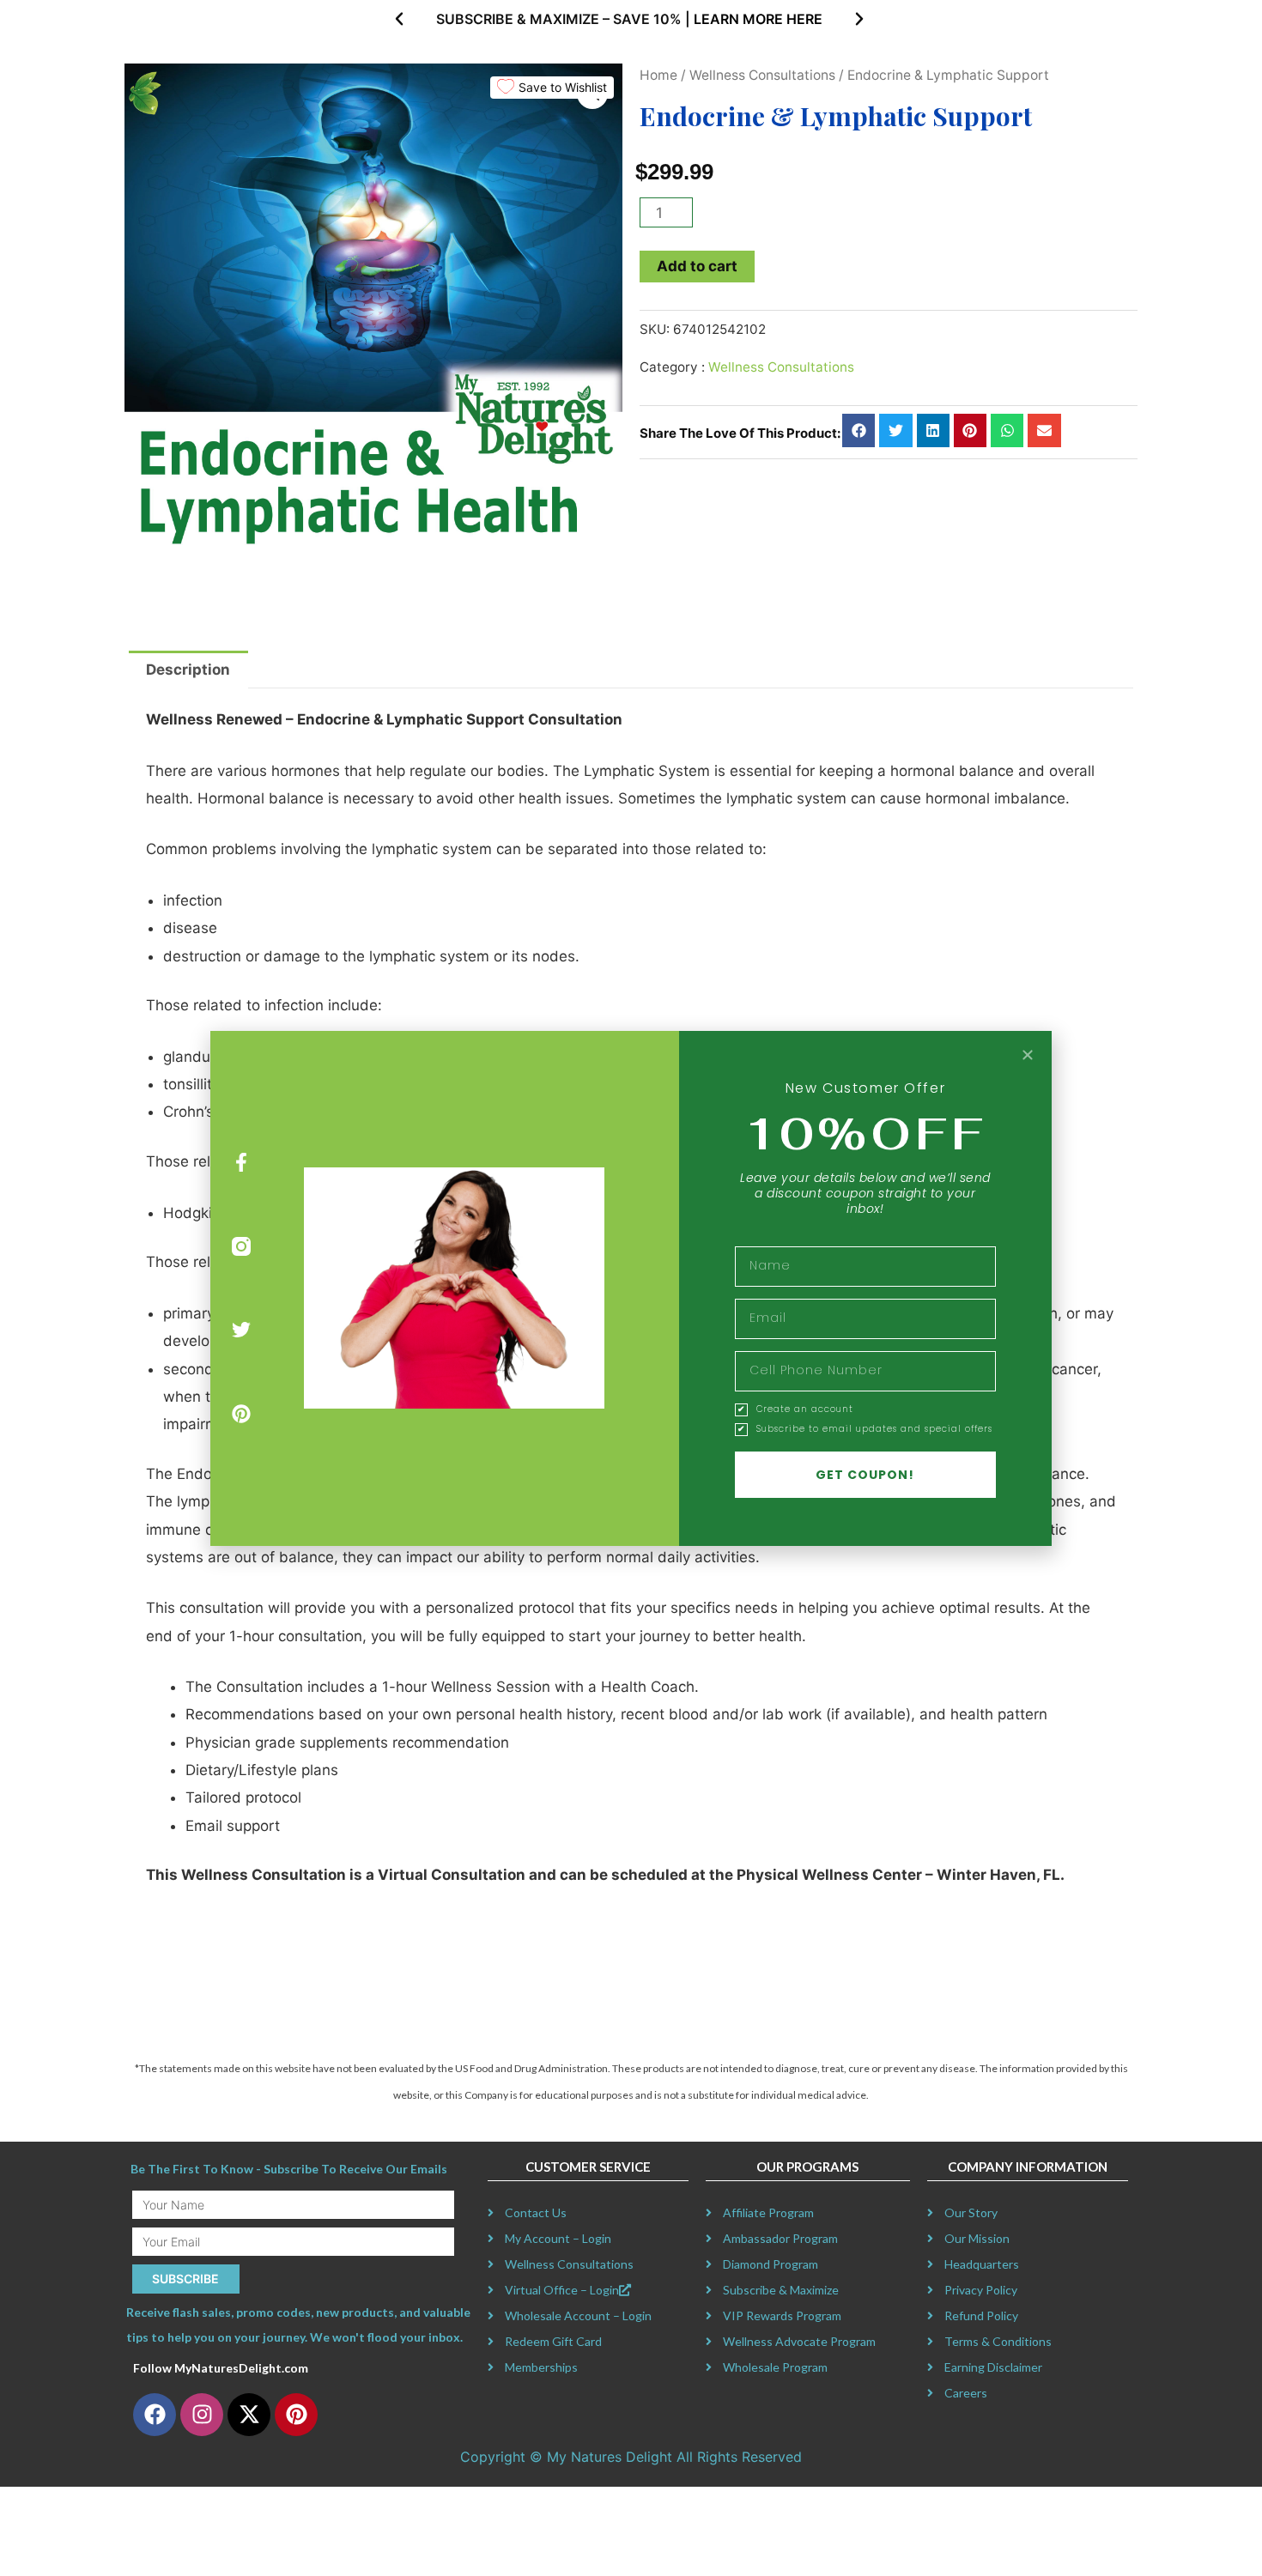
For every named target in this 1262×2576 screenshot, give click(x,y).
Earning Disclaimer (993, 2367)
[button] (399, 19)
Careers (966, 2393)
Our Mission (977, 2238)
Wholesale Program (775, 2367)
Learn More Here (758, 19)
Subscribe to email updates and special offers (874, 1429)
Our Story (971, 2212)
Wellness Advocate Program (799, 2341)
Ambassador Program (780, 2238)
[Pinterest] (242, 1414)
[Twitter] (242, 1330)
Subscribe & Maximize (781, 2290)
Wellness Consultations (762, 75)
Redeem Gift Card (553, 2341)
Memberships (541, 2367)
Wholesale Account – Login (578, 2315)
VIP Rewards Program (782, 2315)
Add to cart (697, 266)
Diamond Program (771, 2264)
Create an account (805, 1409)
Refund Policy (981, 2315)
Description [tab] (188, 670)
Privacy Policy (981, 2290)
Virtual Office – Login (562, 2290)
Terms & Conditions (998, 2341)
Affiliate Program (768, 2212)
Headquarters (982, 2264)
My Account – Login (558, 2238)
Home (658, 75)
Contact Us (536, 2212)
